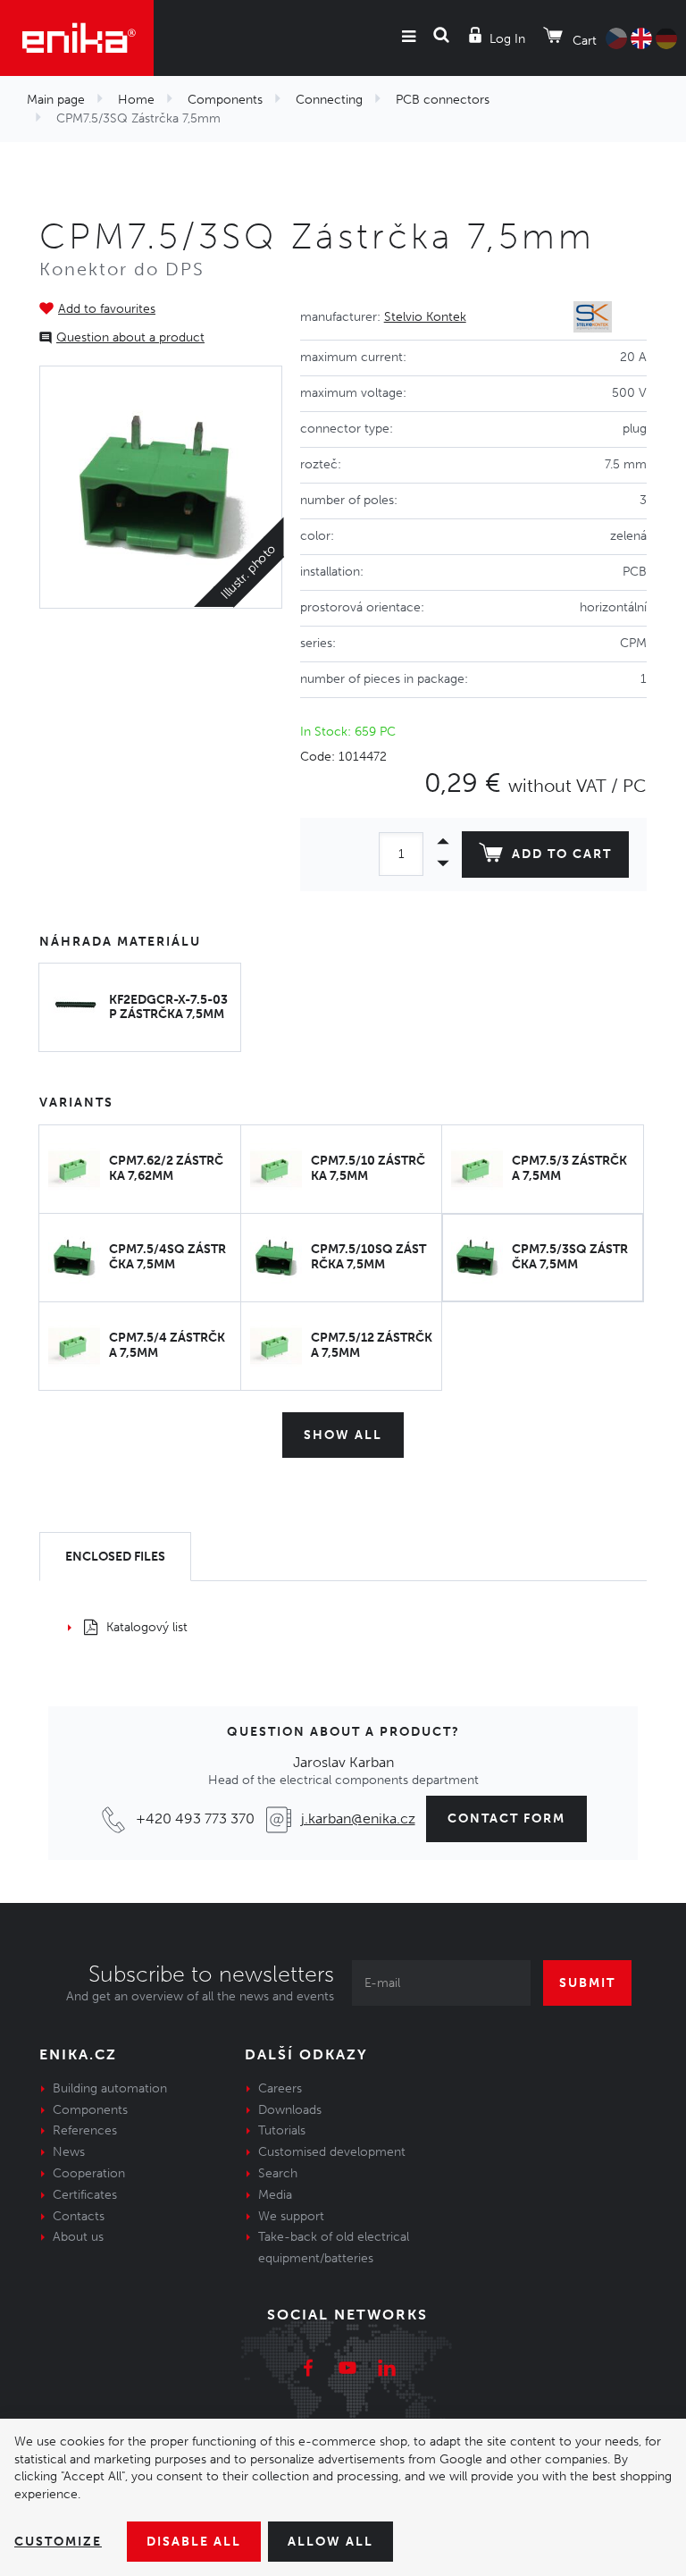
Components (225, 100)
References (85, 2130)
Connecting (329, 100)
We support (291, 2216)
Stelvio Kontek (425, 317)
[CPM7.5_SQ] (161, 487)
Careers (280, 2088)
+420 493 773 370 (195, 1818)
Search (278, 2173)
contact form (506, 1818)
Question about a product (130, 337)
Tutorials (282, 2130)
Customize (58, 2542)
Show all (343, 1435)
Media (275, 2195)
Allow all (330, 2542)
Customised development (332, 2152)
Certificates (85, 2195)
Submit (587, 1983)
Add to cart (562, 854)
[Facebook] (308, 2370)
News (69, 2152)
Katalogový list (147, 1627)
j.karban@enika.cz (358, 1818)
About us (78, 2237)
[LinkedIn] (387, 2370)
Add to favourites (107, 309)
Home (136, 100)
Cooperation (89, 2173)
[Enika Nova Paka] (77, 38)
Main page (56, 100)
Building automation (110, 2088)
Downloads (290, 2110)
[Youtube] (347, 2370)
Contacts (79, 2216)
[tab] (115, 1557)
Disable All (194, 2542)
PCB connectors (443, 100)
